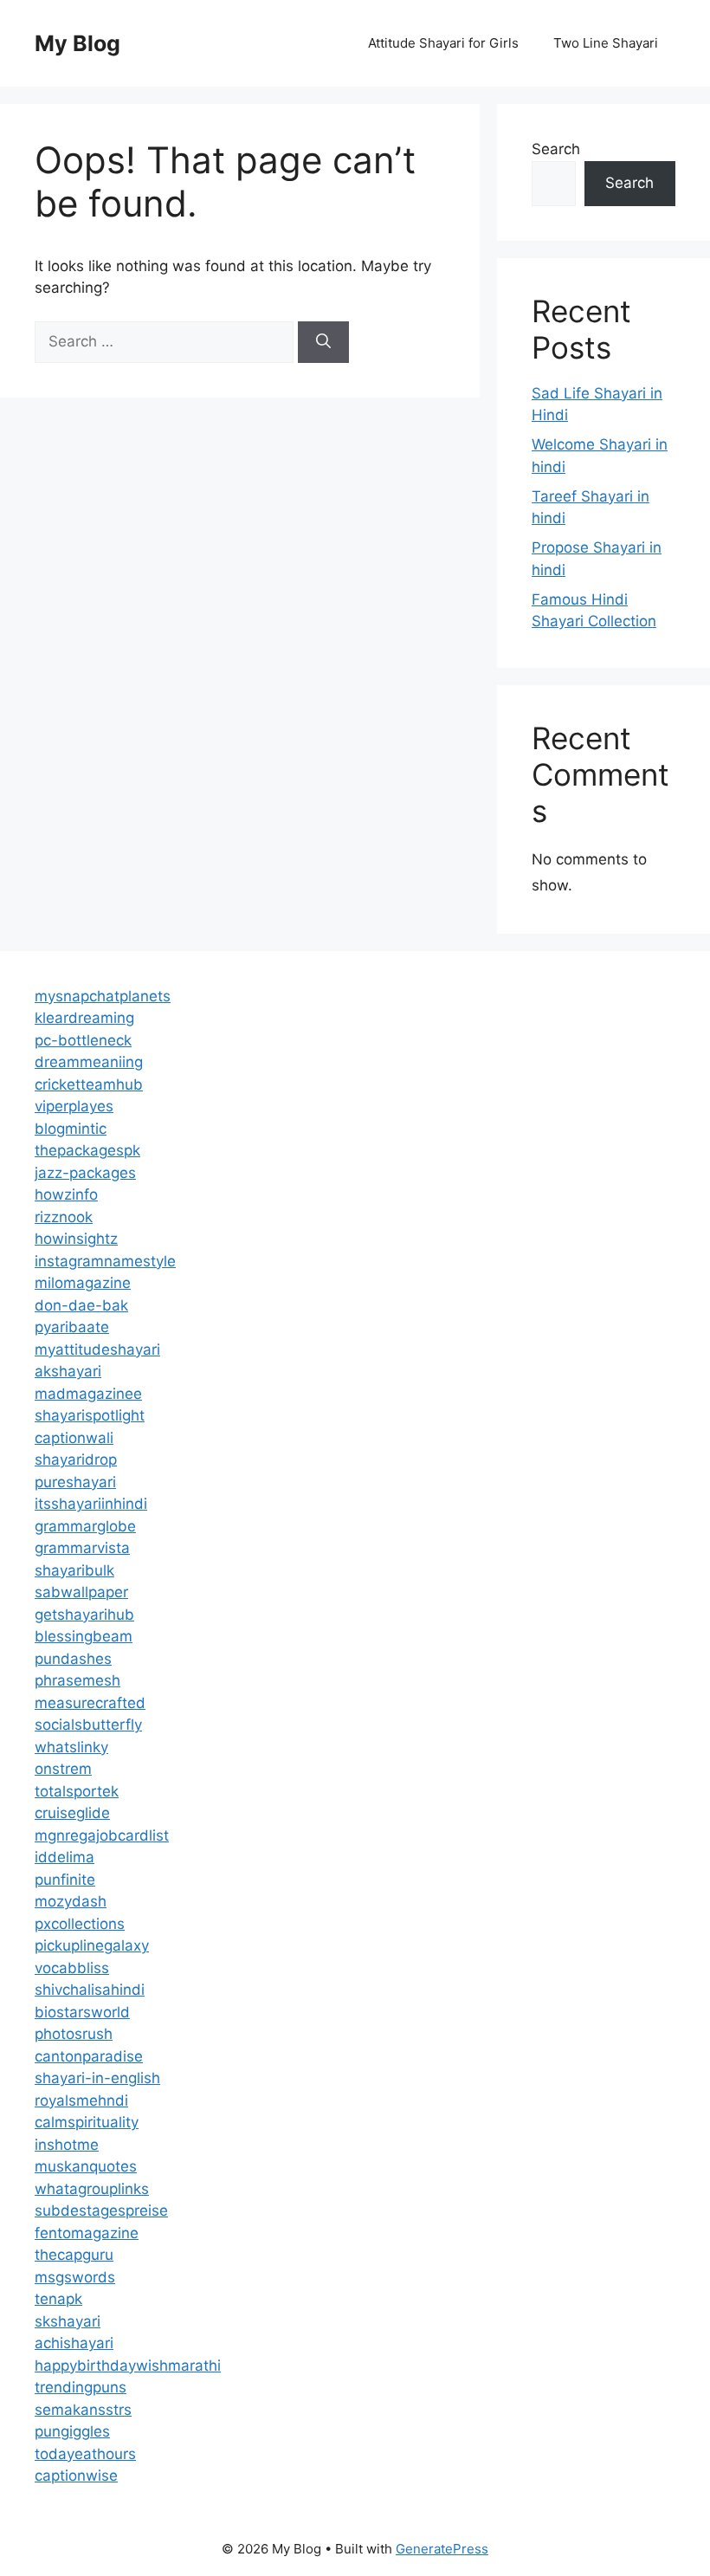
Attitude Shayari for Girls (443, 43)
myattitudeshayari (97, 1349)
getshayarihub (84, 1615)
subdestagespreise (101, 2210)
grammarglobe (85, 1526)
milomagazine (83, 1283)
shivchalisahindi (90, 1990)
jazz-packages (85, 1173)
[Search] (323, 342)
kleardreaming (84, 1018)
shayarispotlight (90, 1415)
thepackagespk (87, 1150)
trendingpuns (81, 2387)
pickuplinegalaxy (92, 1945)
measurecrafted (90, 1703)
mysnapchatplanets (103, 996)
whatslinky (71, 1747)
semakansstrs (83, 2410)
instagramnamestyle (105, 1261)
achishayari (74, 2343)
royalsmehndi (81, 2100)
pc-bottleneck (83, 1040)
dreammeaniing (89, 1062)
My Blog (77, 43)
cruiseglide (72, 1813)
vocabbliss (72, 1968)
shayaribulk (74, 1570)
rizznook (64, 1217)
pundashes (73, 1659)
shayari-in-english (97, 2078)
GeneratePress (442, 2549)
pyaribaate (72, 1327)
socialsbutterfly (88, 1725)
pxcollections (80, 1924)
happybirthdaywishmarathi (128, 2366)
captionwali (74, 1438)
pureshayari (75, 1482)
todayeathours (85, 2454)
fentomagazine (87, 2233)
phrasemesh (77, 1680)
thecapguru (74, 2255)
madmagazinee (88, 1394)
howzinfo (66, 1194)
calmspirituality (87, 2122)
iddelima (65, 1857)
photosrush (74, 2034)
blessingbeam (84, 1636)
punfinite (65, 1880)
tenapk (58, 2299)
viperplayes (74, 1106)
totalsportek (77, 1791)
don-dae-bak (81, 1305)
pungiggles (72, 2431)
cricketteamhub (89, 1084)
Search (556, 149)
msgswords (75, 2277)
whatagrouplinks (92, 2189)
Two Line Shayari (606, 43)
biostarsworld (82, 2012)
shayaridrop (76, 1460)
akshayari (68, 1371)
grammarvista (82, 1548)
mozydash (71, 1901)
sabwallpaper (81, 1592)
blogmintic (71, 1129)
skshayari (68, 2321)
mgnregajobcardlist (102, 1835)
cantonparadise (89, 2056)
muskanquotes (86, 2166)
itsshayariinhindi (91, 1504)
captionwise (76, 2476)
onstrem (63, 1769)
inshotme (67, 2145)
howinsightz (76, 1239)
